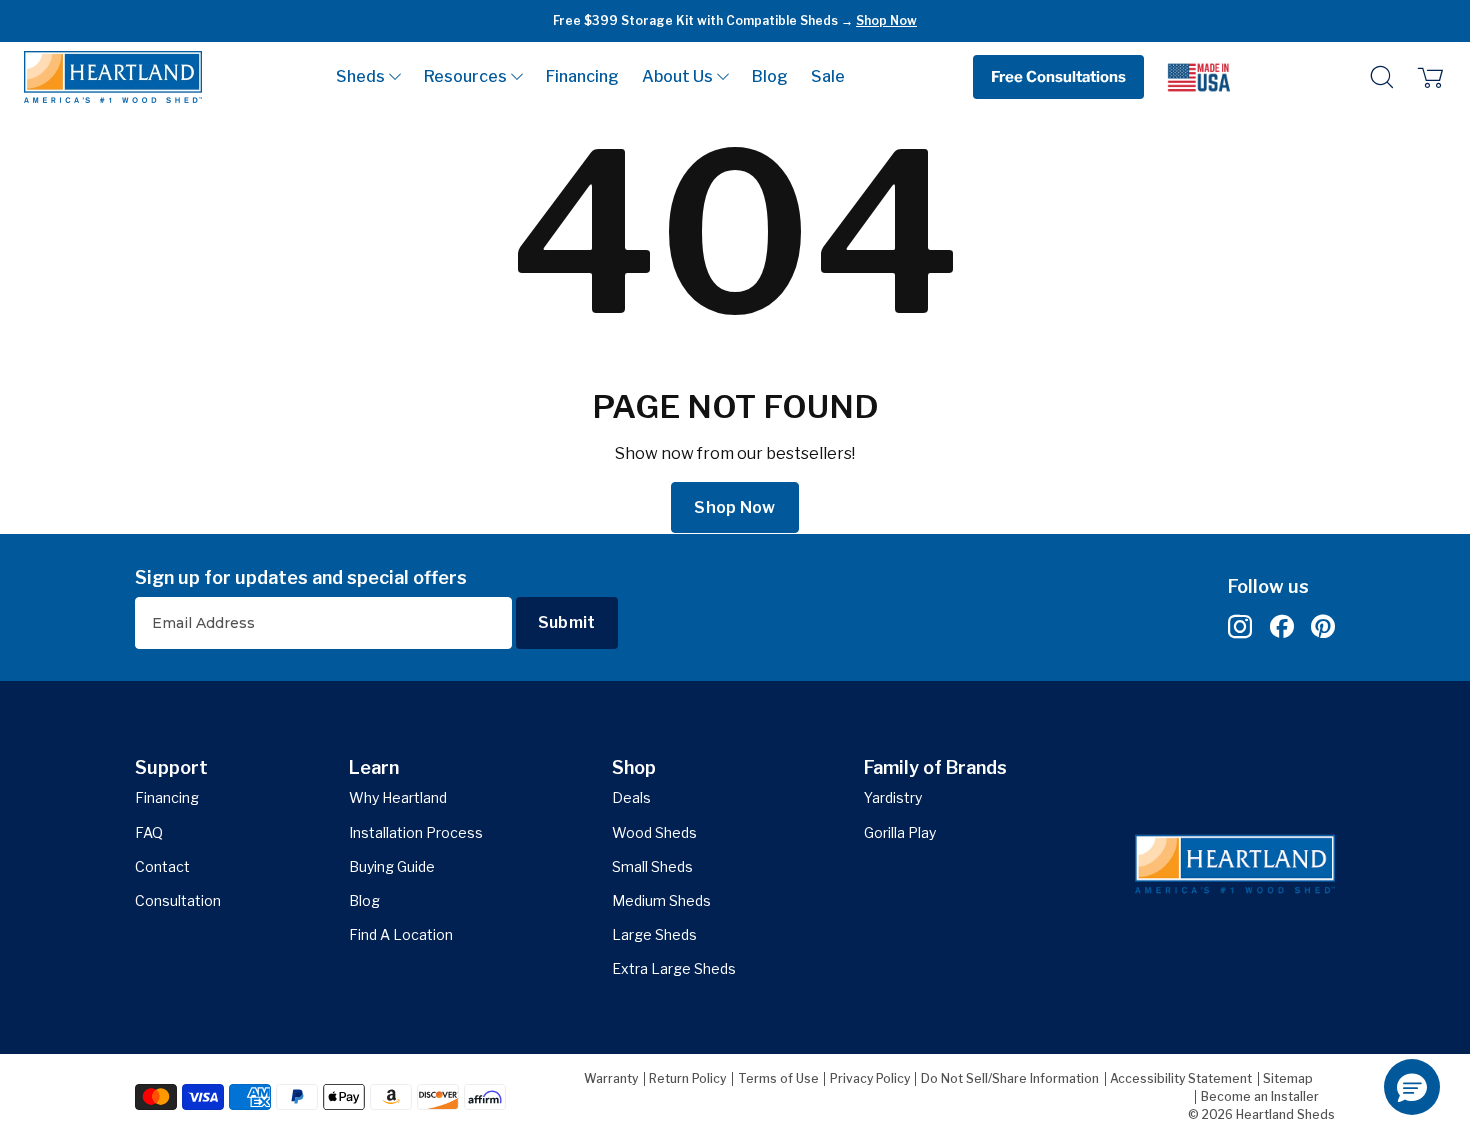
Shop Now (886, 20)
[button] (368, 77)
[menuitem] (368, 77)
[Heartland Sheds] (113, 77)
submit (567, 622)
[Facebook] (1282, 627)
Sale (828, 76)
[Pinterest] (1323, 627)
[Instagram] (1240, 627)
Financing (582, 76)
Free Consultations (1058, 77)
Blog (770, 76)
